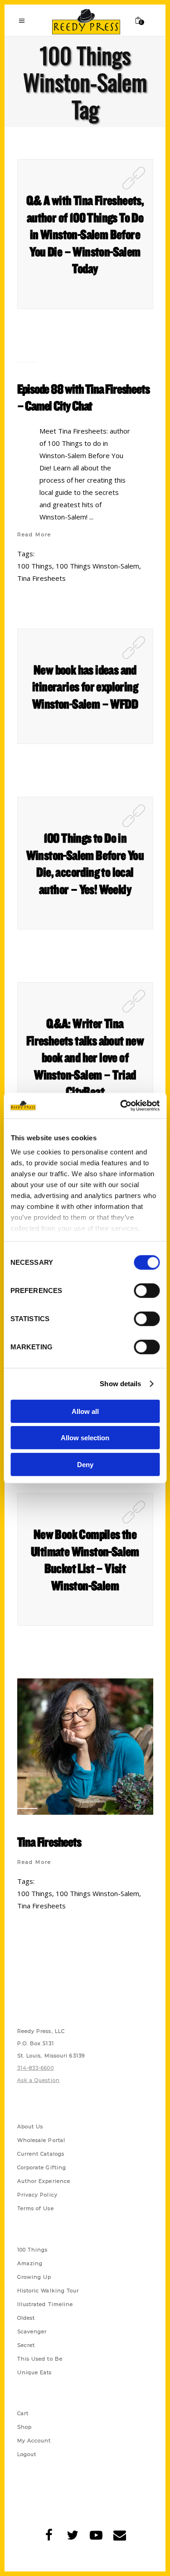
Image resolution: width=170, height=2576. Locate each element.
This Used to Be (40, 2359)
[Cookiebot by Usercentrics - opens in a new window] (121, 1106)
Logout (27, 2454)
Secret (26, 2345)
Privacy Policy (37, 2195)
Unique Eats (35, 2372)
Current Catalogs (41, 2154)
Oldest (26, 2318)
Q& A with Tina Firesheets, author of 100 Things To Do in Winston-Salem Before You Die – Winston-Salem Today (85, 234)
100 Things (35, 566)
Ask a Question (39, 2080)
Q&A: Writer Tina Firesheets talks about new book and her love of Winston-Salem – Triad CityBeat (85, 1057)
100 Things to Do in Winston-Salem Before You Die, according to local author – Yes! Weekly (85, 863)
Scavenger (32, 2331)
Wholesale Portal (41, 2140)
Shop (24, 2427)
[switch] (147, 1290)
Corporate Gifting (42, 2167)
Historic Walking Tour (48, 2291)
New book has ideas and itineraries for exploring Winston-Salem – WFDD (85, 686)
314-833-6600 (36, 2068)
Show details (120, 1384)
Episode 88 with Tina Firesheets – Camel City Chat (83, 397)
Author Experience (44, 2181)
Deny (85, 1464)
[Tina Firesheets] (85, 1747)
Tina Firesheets (41, 578)
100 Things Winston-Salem (97, 566)
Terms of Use (36, 2208)
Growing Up (34, 2277)
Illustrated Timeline (45, 2304)
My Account (34, 2441)
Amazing (30, 2263)
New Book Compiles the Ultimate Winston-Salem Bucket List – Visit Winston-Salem (85, 1560)
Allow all (85, 1411)
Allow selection (85, 1438)
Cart (23, 2413)
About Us (30, 2127)
